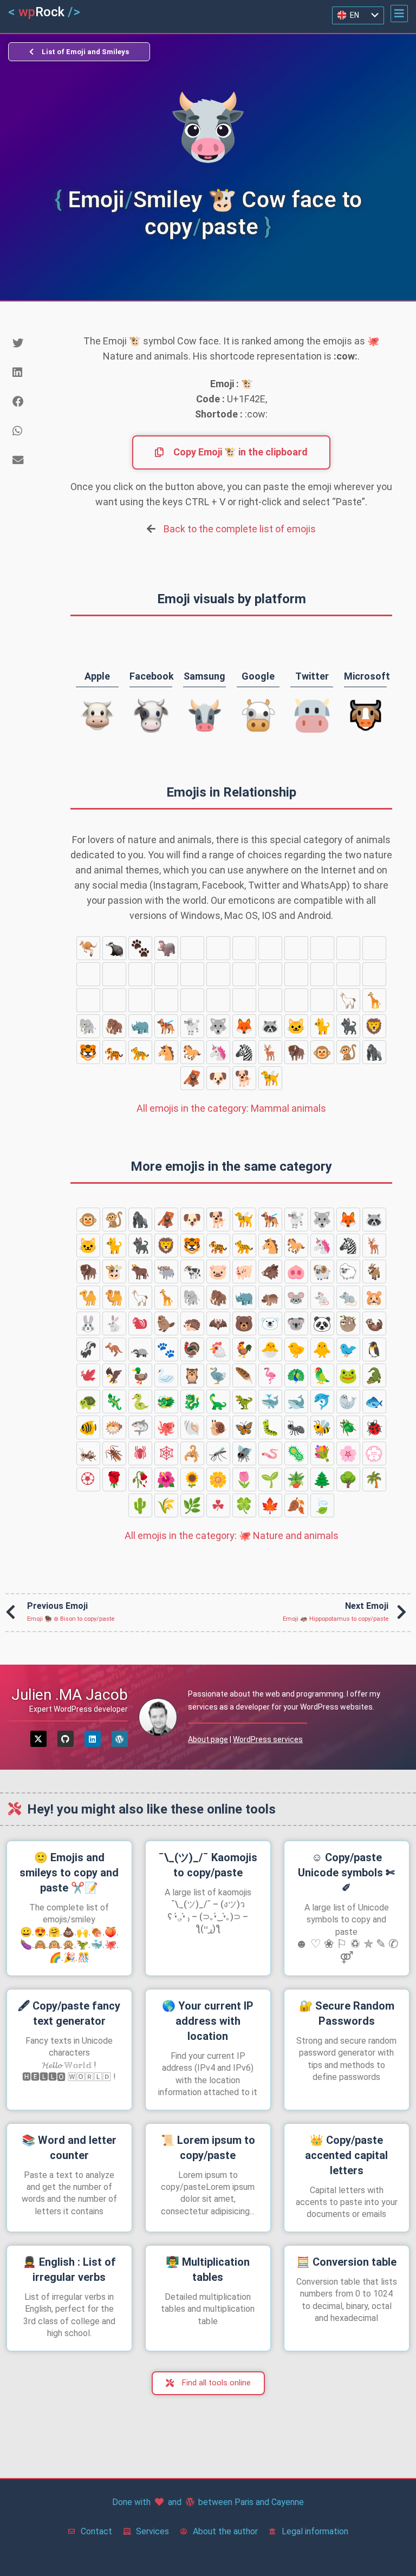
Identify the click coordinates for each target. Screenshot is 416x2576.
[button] (399, 14)
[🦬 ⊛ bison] (296, 1052)
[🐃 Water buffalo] (374, 974)
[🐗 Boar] (166, 1000)
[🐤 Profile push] (296, 1349)
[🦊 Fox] (244, 1026)
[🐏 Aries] (218, 1000)
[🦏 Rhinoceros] (140, 1026)
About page (208, 1739)
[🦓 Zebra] (244, 1052)
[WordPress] (120, 1739)
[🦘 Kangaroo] (88, 948)
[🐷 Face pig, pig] (114, 1000)
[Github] (66, 1739)
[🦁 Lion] (374, 1026)
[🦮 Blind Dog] (270, 1078)
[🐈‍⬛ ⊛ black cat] (348, 1026)
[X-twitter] (38, 1739)
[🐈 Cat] (322, 1026)
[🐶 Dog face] (218, 1078)
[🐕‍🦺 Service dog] (166, 1026)
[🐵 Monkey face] (322, 1052)
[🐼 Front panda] (218, 974)
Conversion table (346, 2262)
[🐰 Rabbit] (296, 948)
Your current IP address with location (208, 2021)
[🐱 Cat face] (296, 1026)
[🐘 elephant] (88, 1026)
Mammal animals (231, 1108)
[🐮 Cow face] (322, 974)
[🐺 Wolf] (218, 1026)
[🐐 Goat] (270, 1000)
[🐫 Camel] (322, 1000)
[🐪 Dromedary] (296, 1000)
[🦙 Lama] (348, 1000)
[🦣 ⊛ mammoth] (114, 1026)
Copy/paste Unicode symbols (346, 1873)
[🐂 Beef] (348, 974)
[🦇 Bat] (114, 974)
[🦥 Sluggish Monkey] (244, 974)
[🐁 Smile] (218, 948)
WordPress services (268, 1739)
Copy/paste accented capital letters (346, 2155)
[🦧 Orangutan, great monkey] (192, 1078)
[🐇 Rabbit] (322, 948)
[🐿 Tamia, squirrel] (348, 948)
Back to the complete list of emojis (240, 529)
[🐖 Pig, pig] (140, 1000)
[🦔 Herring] (88, 974)
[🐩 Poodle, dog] (192, 1026)
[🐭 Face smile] (192, 948)
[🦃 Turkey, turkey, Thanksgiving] (192, 1349)
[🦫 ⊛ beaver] (374, 948)
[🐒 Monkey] (348, 1052)
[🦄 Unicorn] (218, 1052)
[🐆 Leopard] (140, 1052)
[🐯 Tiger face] (88, 1052)
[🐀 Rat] (244, 948)
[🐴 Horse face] (166, 1052)
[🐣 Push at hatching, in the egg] (270, 1349)
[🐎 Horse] (192, 1052)
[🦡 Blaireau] (114, 948)
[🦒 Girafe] (374, 1000)
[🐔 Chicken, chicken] (218, 1349)
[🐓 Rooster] (244, 1349)
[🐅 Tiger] (114, 1052)
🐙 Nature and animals (232, 1535)
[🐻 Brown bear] (140, 974)
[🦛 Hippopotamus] (166, 948)
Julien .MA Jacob (70, 1695)
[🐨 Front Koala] (192, 974)
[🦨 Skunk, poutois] (296, 974)
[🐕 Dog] (244, 1078)
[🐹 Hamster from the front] (270, 948)
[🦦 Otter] (270, 974)
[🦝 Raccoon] (270, 1026)
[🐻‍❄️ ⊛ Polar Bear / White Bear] (166, 974)
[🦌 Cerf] (270, 1052)
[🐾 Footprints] (140, 948)
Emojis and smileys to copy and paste (69, 1873)
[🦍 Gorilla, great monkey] (374, 1052)
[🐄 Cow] (88, 1000)
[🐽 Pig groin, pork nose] (192, 1000)
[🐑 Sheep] (244, 1000)
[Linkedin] (93, 1739)
